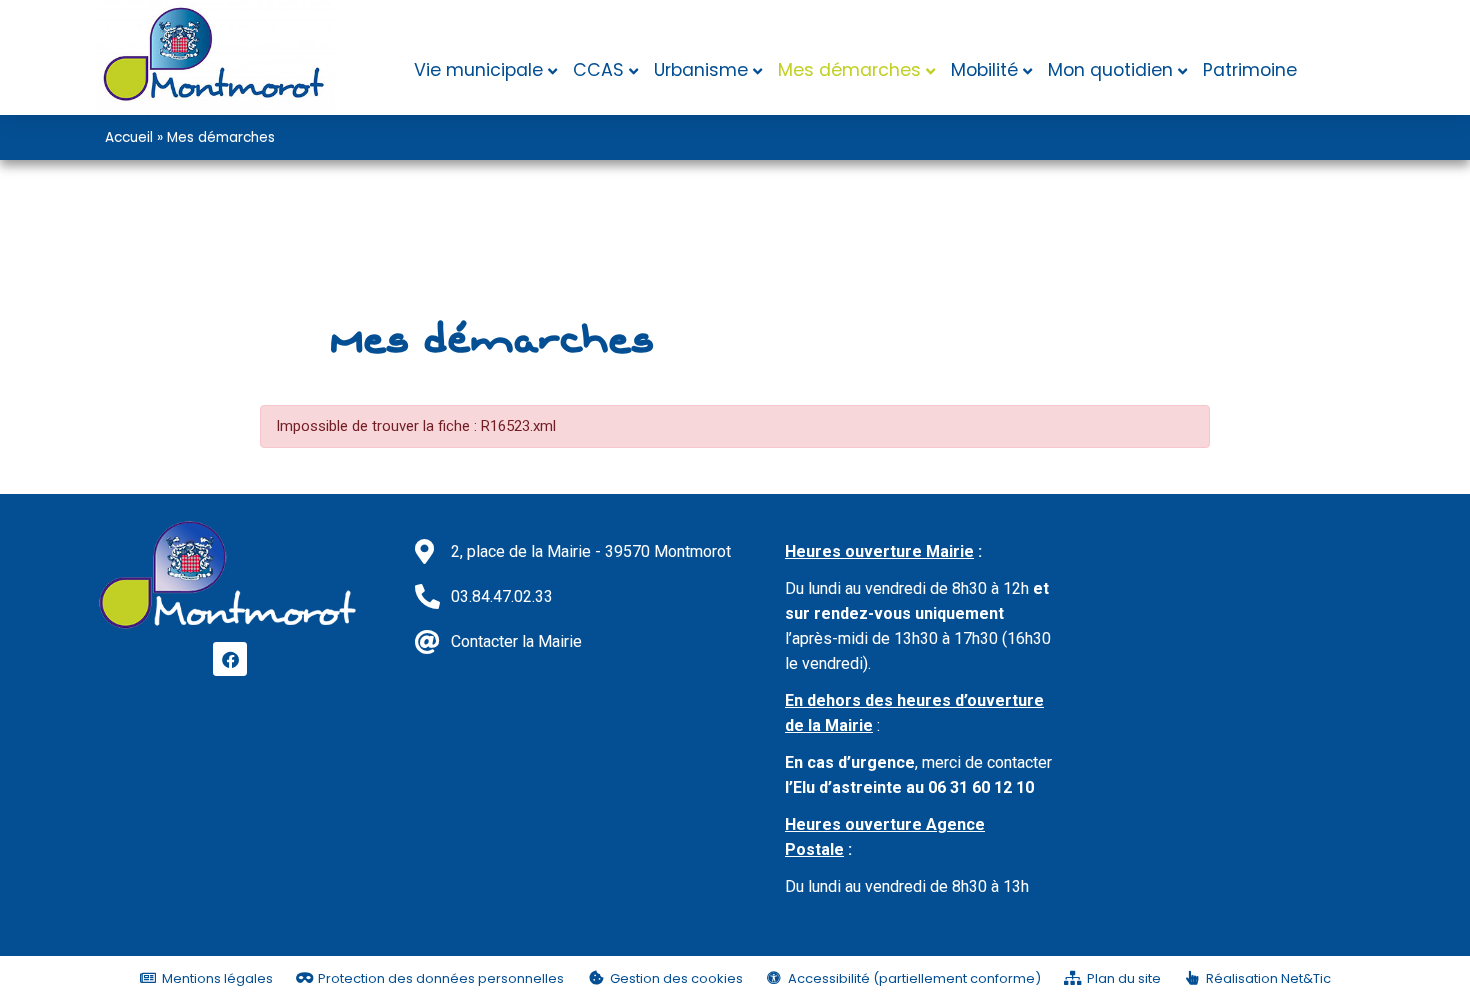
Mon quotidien (1110, 70)
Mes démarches (849, 70)
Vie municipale (478, 70)
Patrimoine (1250, 70)
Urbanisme (701, 70)
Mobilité (984, 70)
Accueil (129, 137)
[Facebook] (230, 659)
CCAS (598, 70)
